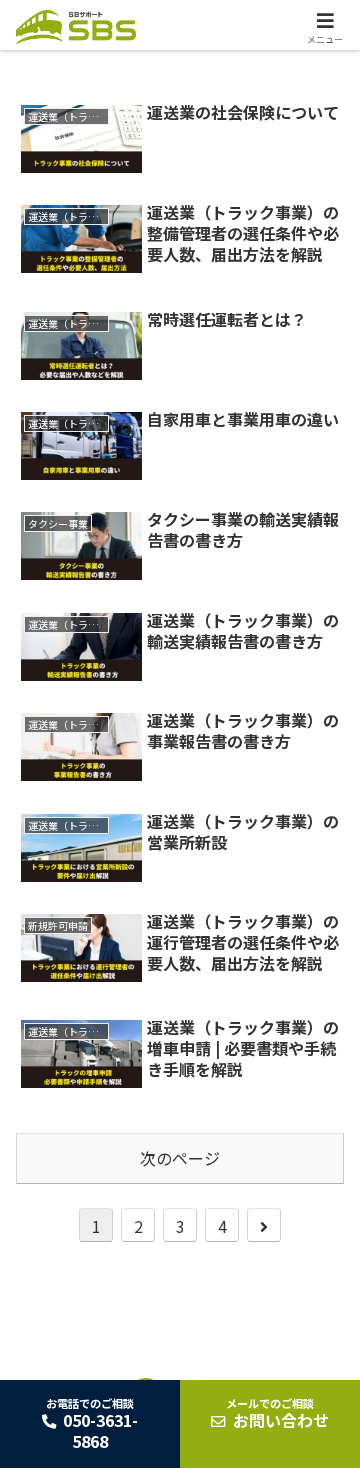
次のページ (180, 1158)
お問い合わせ (277, 1414)
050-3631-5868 (92, 1424)
